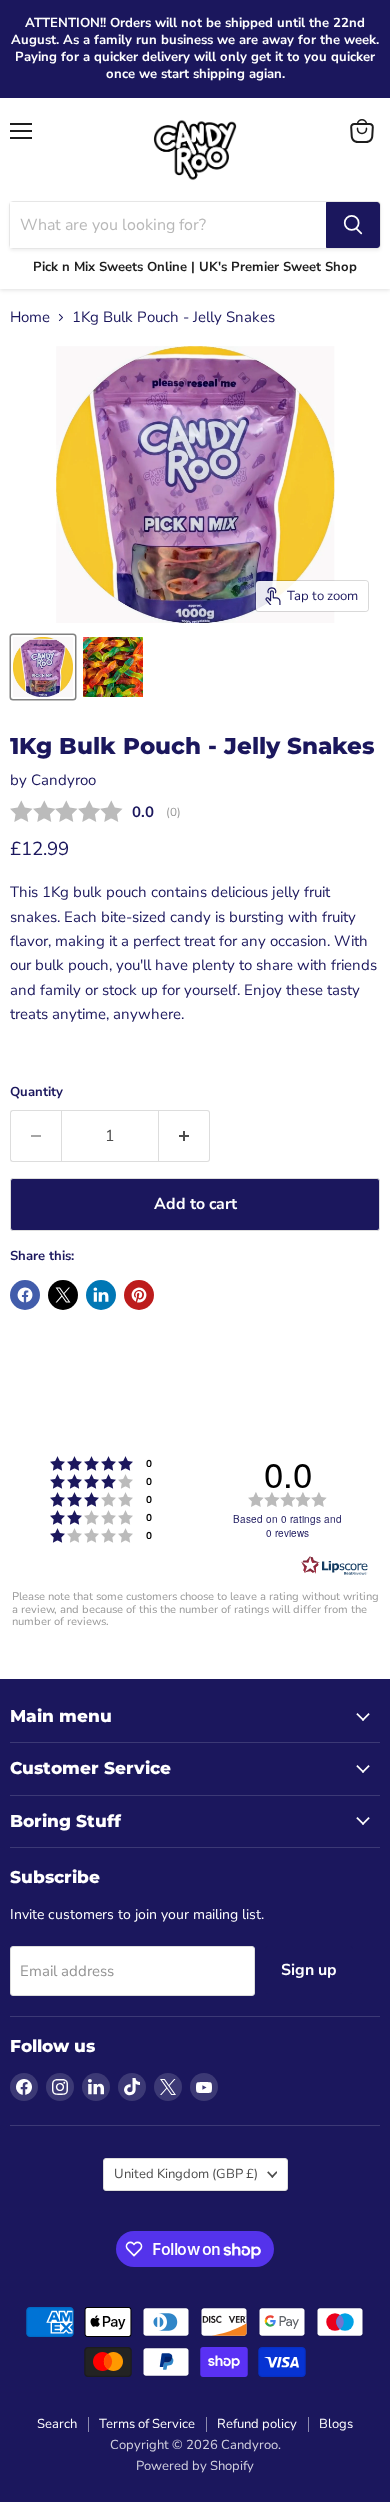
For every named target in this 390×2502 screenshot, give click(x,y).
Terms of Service (147, 2424)
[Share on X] (63, 1295)
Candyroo (63, 780)
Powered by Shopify (195, 2466)
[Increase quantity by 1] (184, 1136)
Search (57, 2424)
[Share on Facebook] (25, 1295)
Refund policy (257, 2424)
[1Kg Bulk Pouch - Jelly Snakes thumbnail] (43, 667)
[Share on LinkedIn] (101, 1295)
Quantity (36, 1092)
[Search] (353, 225)
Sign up (309, 1970)
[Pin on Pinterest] (139, 1295)
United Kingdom (186, 2174)
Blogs (336, 2424)
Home (30, 317)
